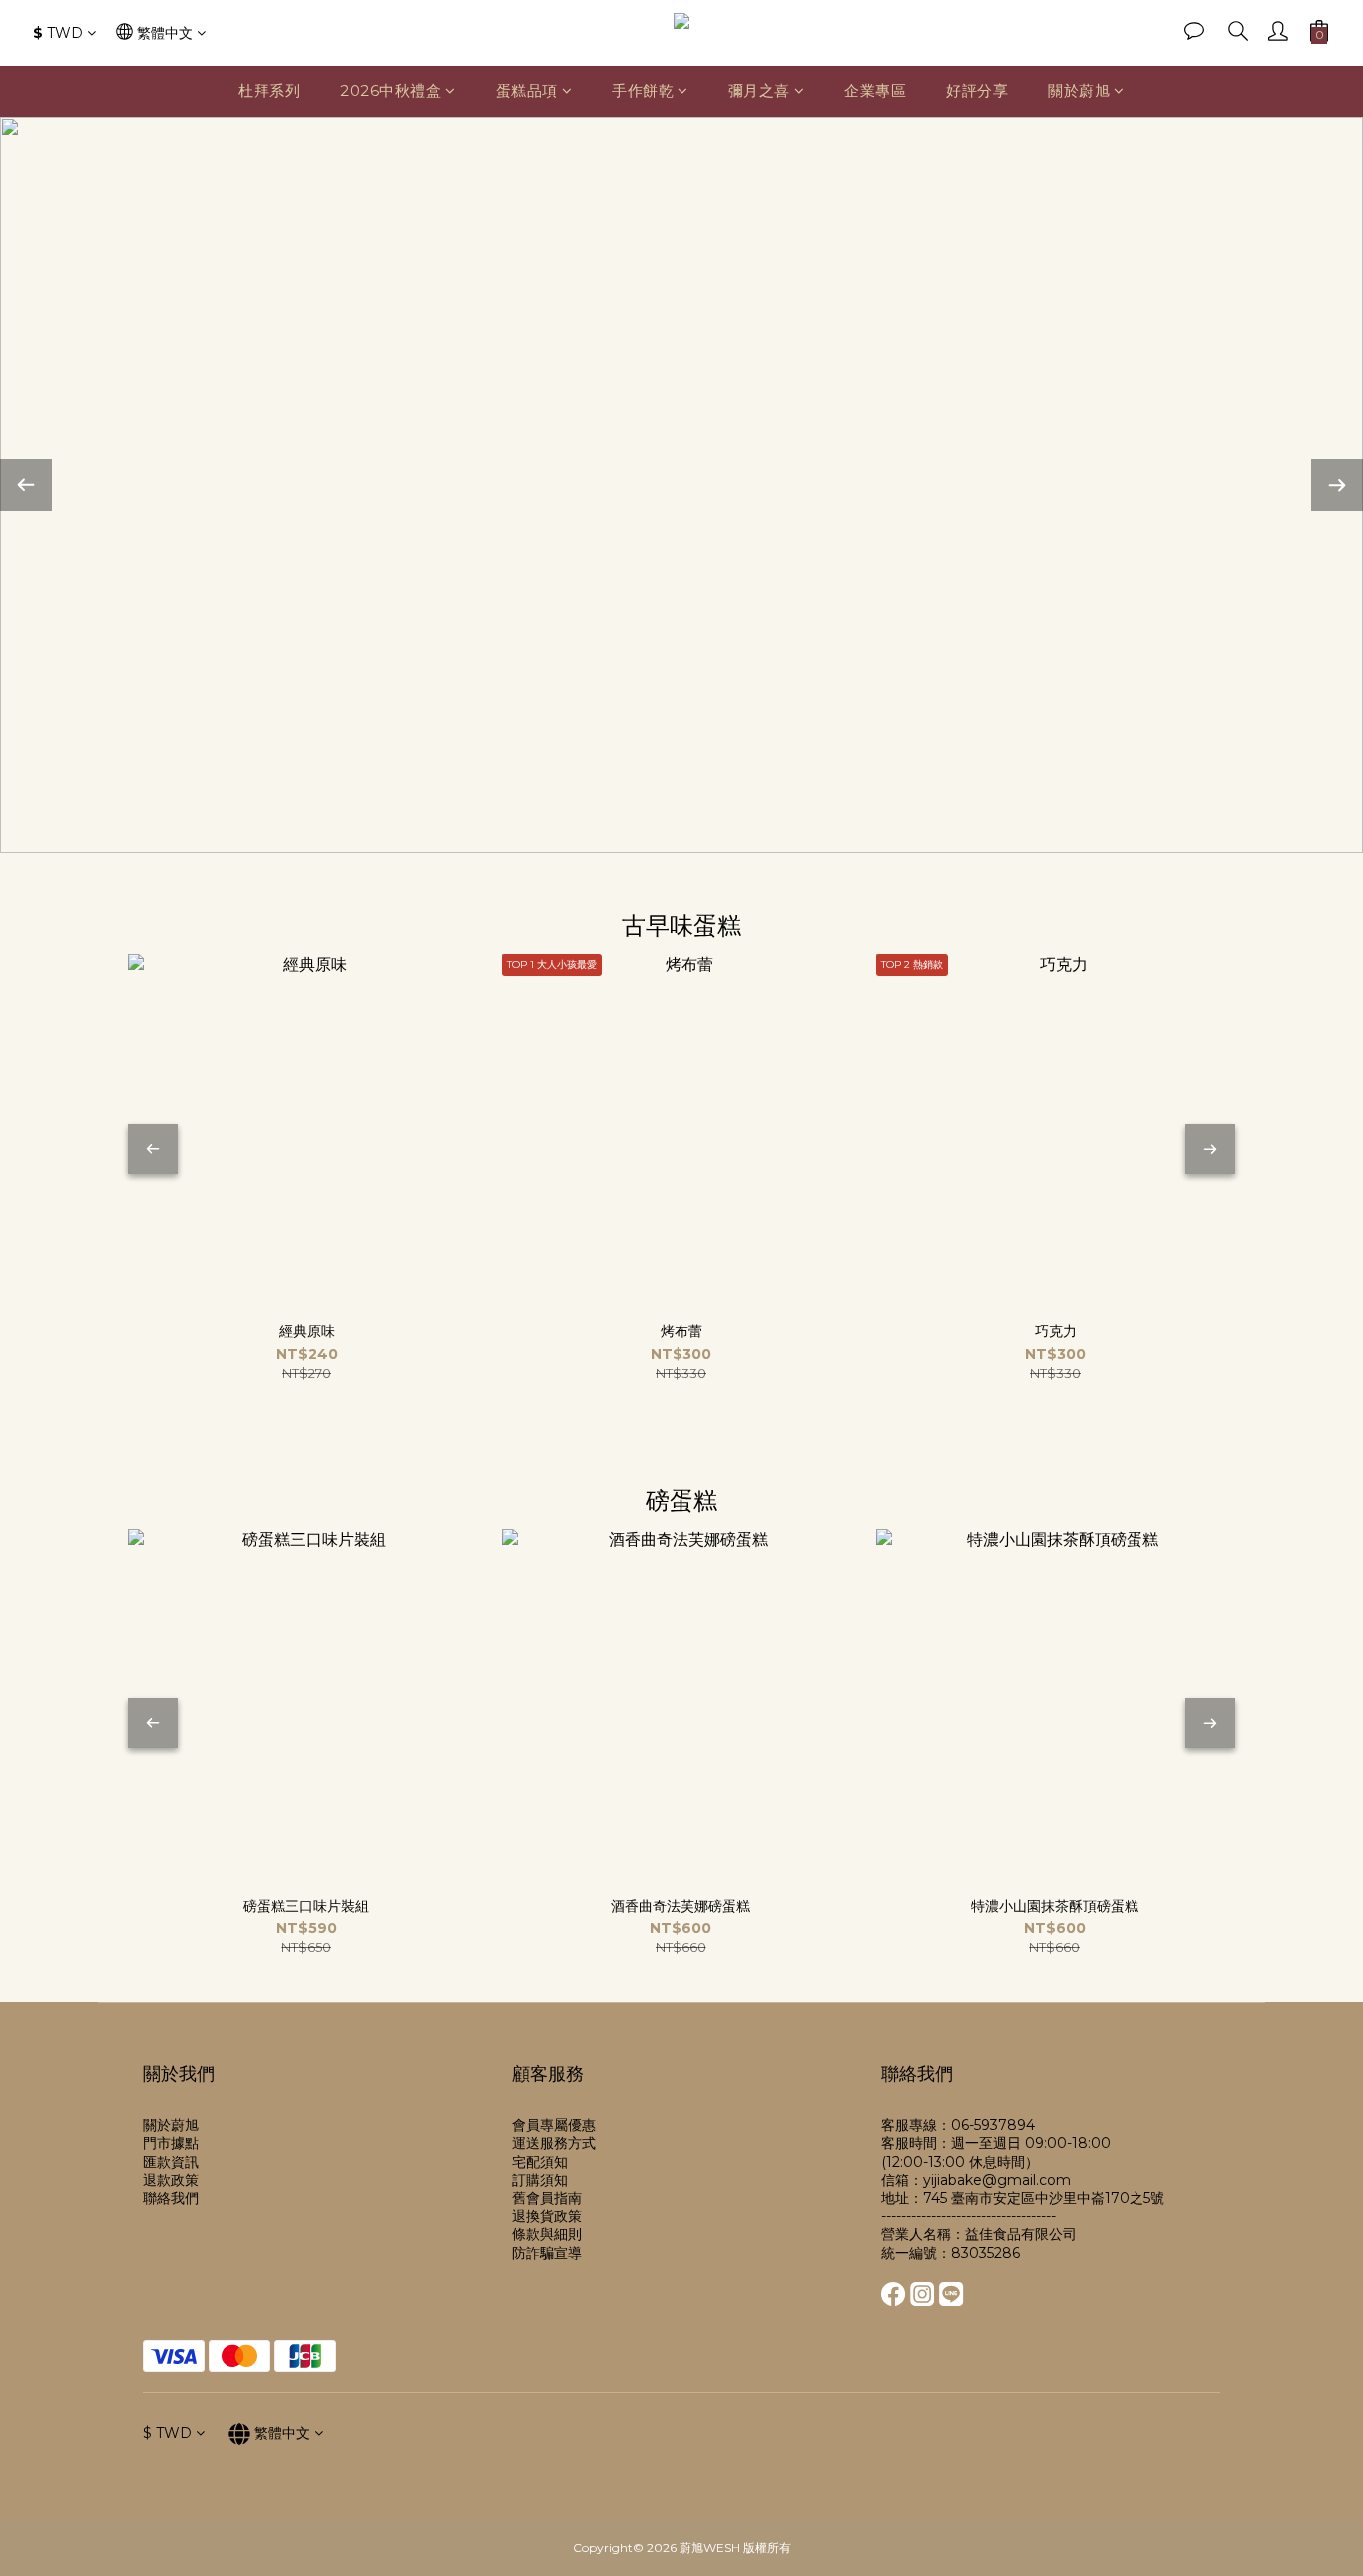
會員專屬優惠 (554, 2125)
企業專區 (875, 90)
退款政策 (171, 2180)
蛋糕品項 (527, 90)
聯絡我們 (171, 2198)
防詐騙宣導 (547, 2253)
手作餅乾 (643, 90)
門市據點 (171, 2143)
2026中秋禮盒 (391, 90)
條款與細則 (547, 2234)
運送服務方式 (554, 2143)
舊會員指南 (547, 2198)
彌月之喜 (759, 90)
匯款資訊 (171, 2162)
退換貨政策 (547, 2216)
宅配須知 (540, 2162)
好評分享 (977, 90)
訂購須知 (540, 2180)
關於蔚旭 (1079, 90)
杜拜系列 (269, 90)
